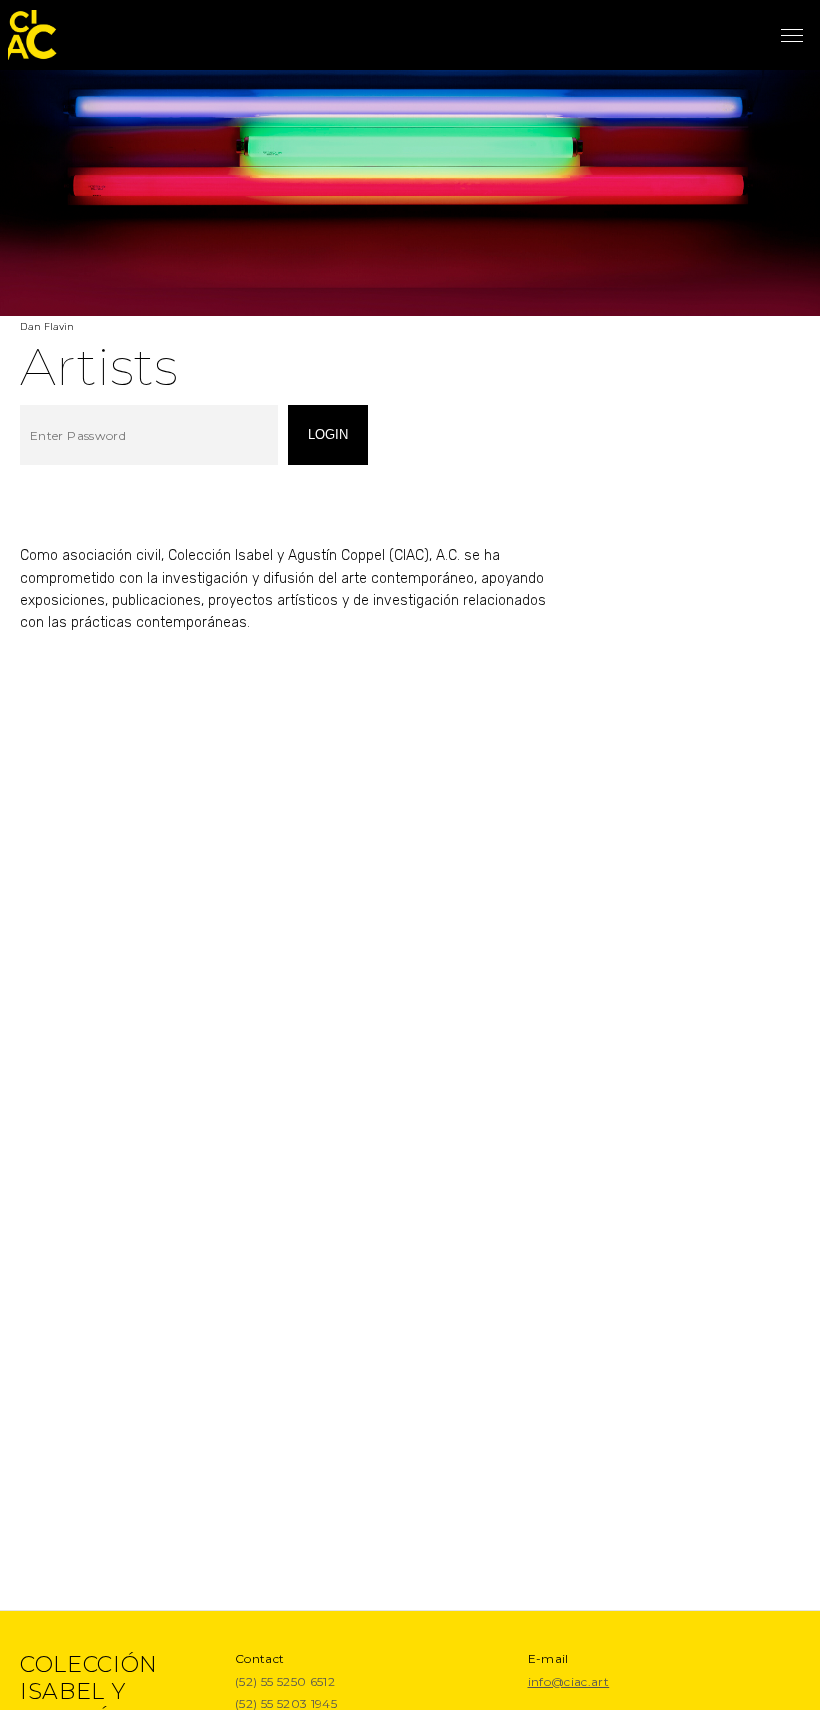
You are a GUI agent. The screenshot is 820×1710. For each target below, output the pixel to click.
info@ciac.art (569, 1681)
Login (328, 434)
